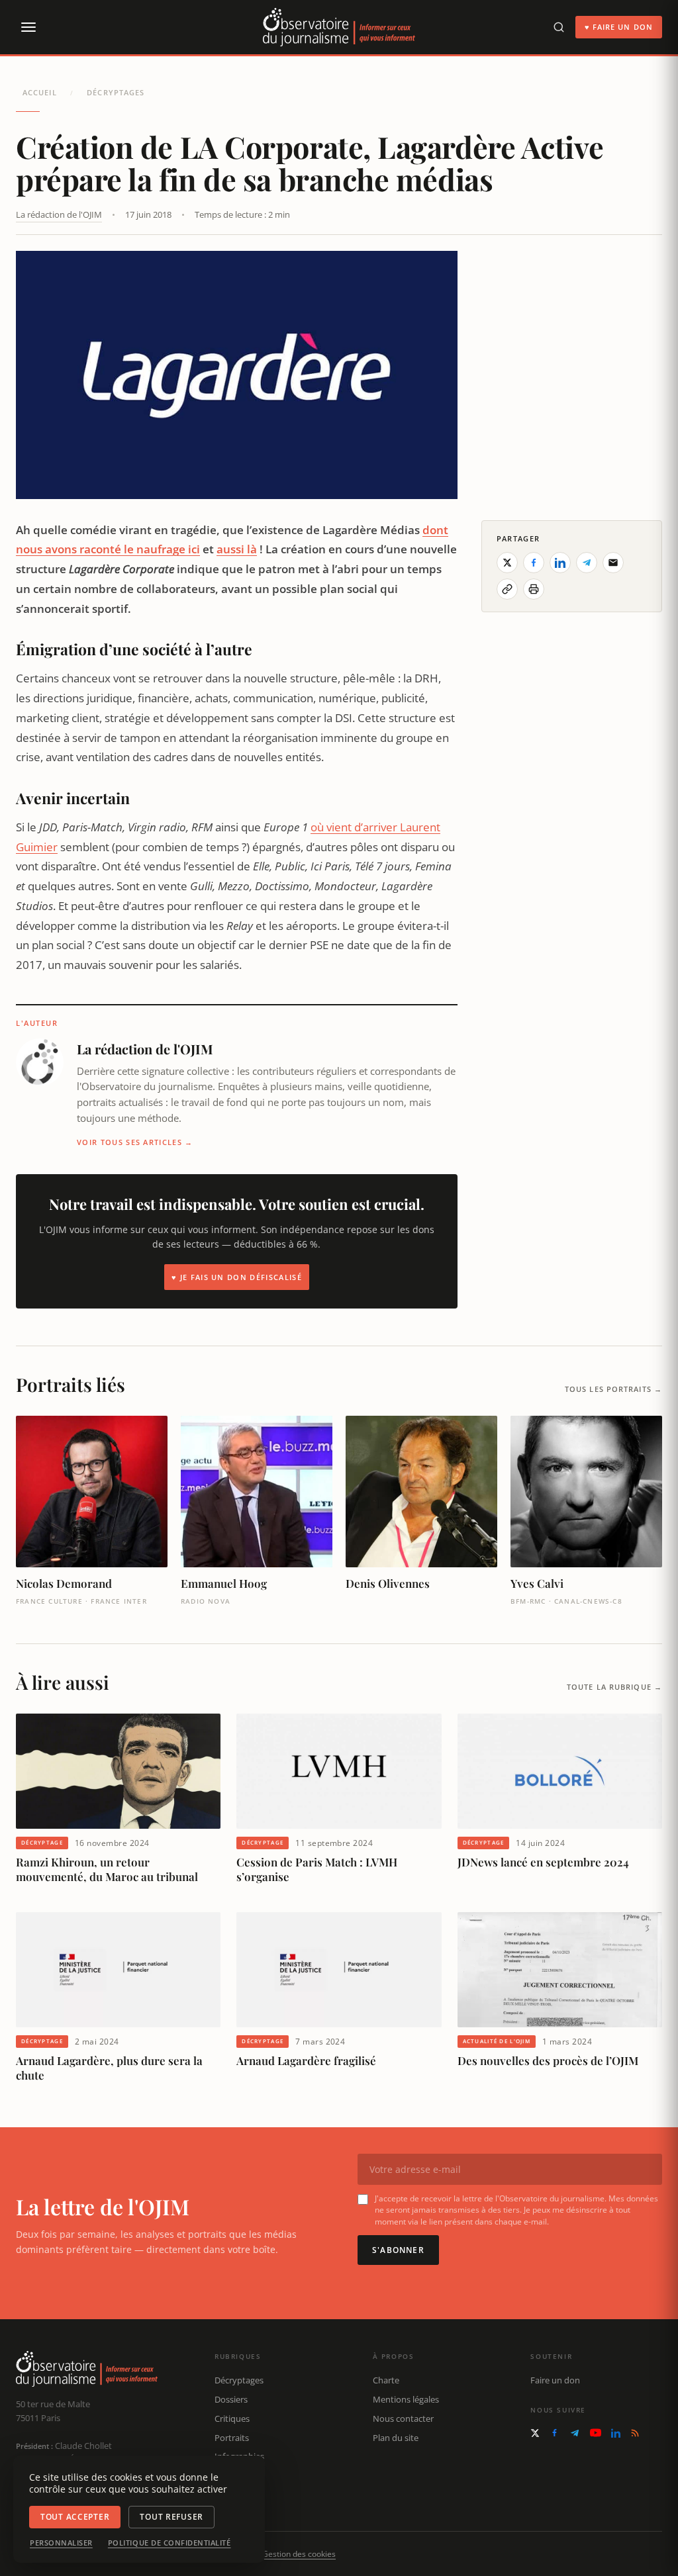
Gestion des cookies (299, 2554)
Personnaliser (61, 2543)
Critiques (232, 2418)
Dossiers (231, 2399)
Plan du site (396, 2438)
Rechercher (237, 2495)
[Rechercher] (559, 27)
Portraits (232, 2438)
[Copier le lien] (507, 589)
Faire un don (555, 2380)
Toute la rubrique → (614, 1687)
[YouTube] (596, 2433)
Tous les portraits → (613, 1389)
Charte (386, 2380)
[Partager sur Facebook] (534, 563)
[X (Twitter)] (535, 2433)
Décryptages (116, 92)
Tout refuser (171, 2517)
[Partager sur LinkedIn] (560, 563)
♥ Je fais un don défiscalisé (237, 1277)
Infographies (239, 2456)
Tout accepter (75, 2517)
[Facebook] (555, 2433)
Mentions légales (406, 2399)
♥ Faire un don (619, 27)
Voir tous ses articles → (135, 1142)
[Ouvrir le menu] (28, 27)
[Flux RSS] (635, 2433)
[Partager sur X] (507, 563)
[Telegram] (575, 2433)
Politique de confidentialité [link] (169, 2543)
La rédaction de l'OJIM (59, 214)
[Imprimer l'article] (534, 589)
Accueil (40, 92)
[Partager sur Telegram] (587, 563)
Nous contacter (403, 2418)
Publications (239, 2475)
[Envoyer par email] (613, 563)
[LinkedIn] (616, 2433)
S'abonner (398, 2250)
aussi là (237, 549)
